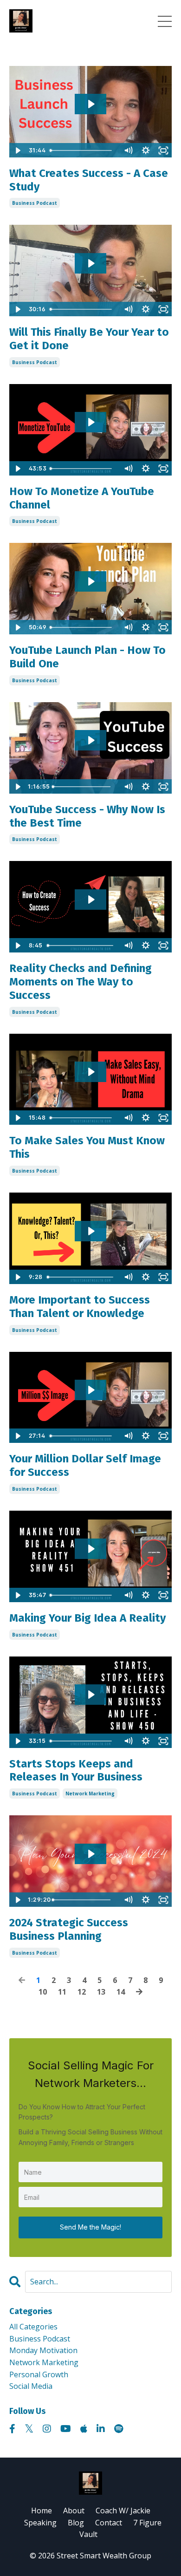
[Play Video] (18, 150)
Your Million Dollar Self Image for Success (85, 1465)
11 (62, 1992)
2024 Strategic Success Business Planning (69, 1929)
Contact (109, 2523)
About (74, 2511)
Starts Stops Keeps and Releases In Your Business (76, 1771)
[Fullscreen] (163, 150)
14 (121, 1992)
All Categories (33, 2327)
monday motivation (43, 2350)
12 (82, 1992)
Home (42, 2511)
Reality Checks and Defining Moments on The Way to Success (81, 982)
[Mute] (128, 150)
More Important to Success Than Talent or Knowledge (80, 1307)
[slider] (83, 150)
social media (31, 2386)
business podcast (35, 203)
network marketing (90, 1793)
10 (43, 1992)
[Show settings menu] (146, 150)
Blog (76, 2523)
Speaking (40, 2523)
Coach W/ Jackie (123, 2511)
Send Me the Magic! (90, 2227)
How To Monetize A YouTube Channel (82, 498)
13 (101, 1992)
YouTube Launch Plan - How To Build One (87, 657)
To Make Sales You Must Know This (87, 1147)
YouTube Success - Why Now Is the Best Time (87, 816)
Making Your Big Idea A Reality (87, 1618)
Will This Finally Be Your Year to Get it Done (89, 339)
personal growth (39, 2374)
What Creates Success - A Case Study (89, 180)
